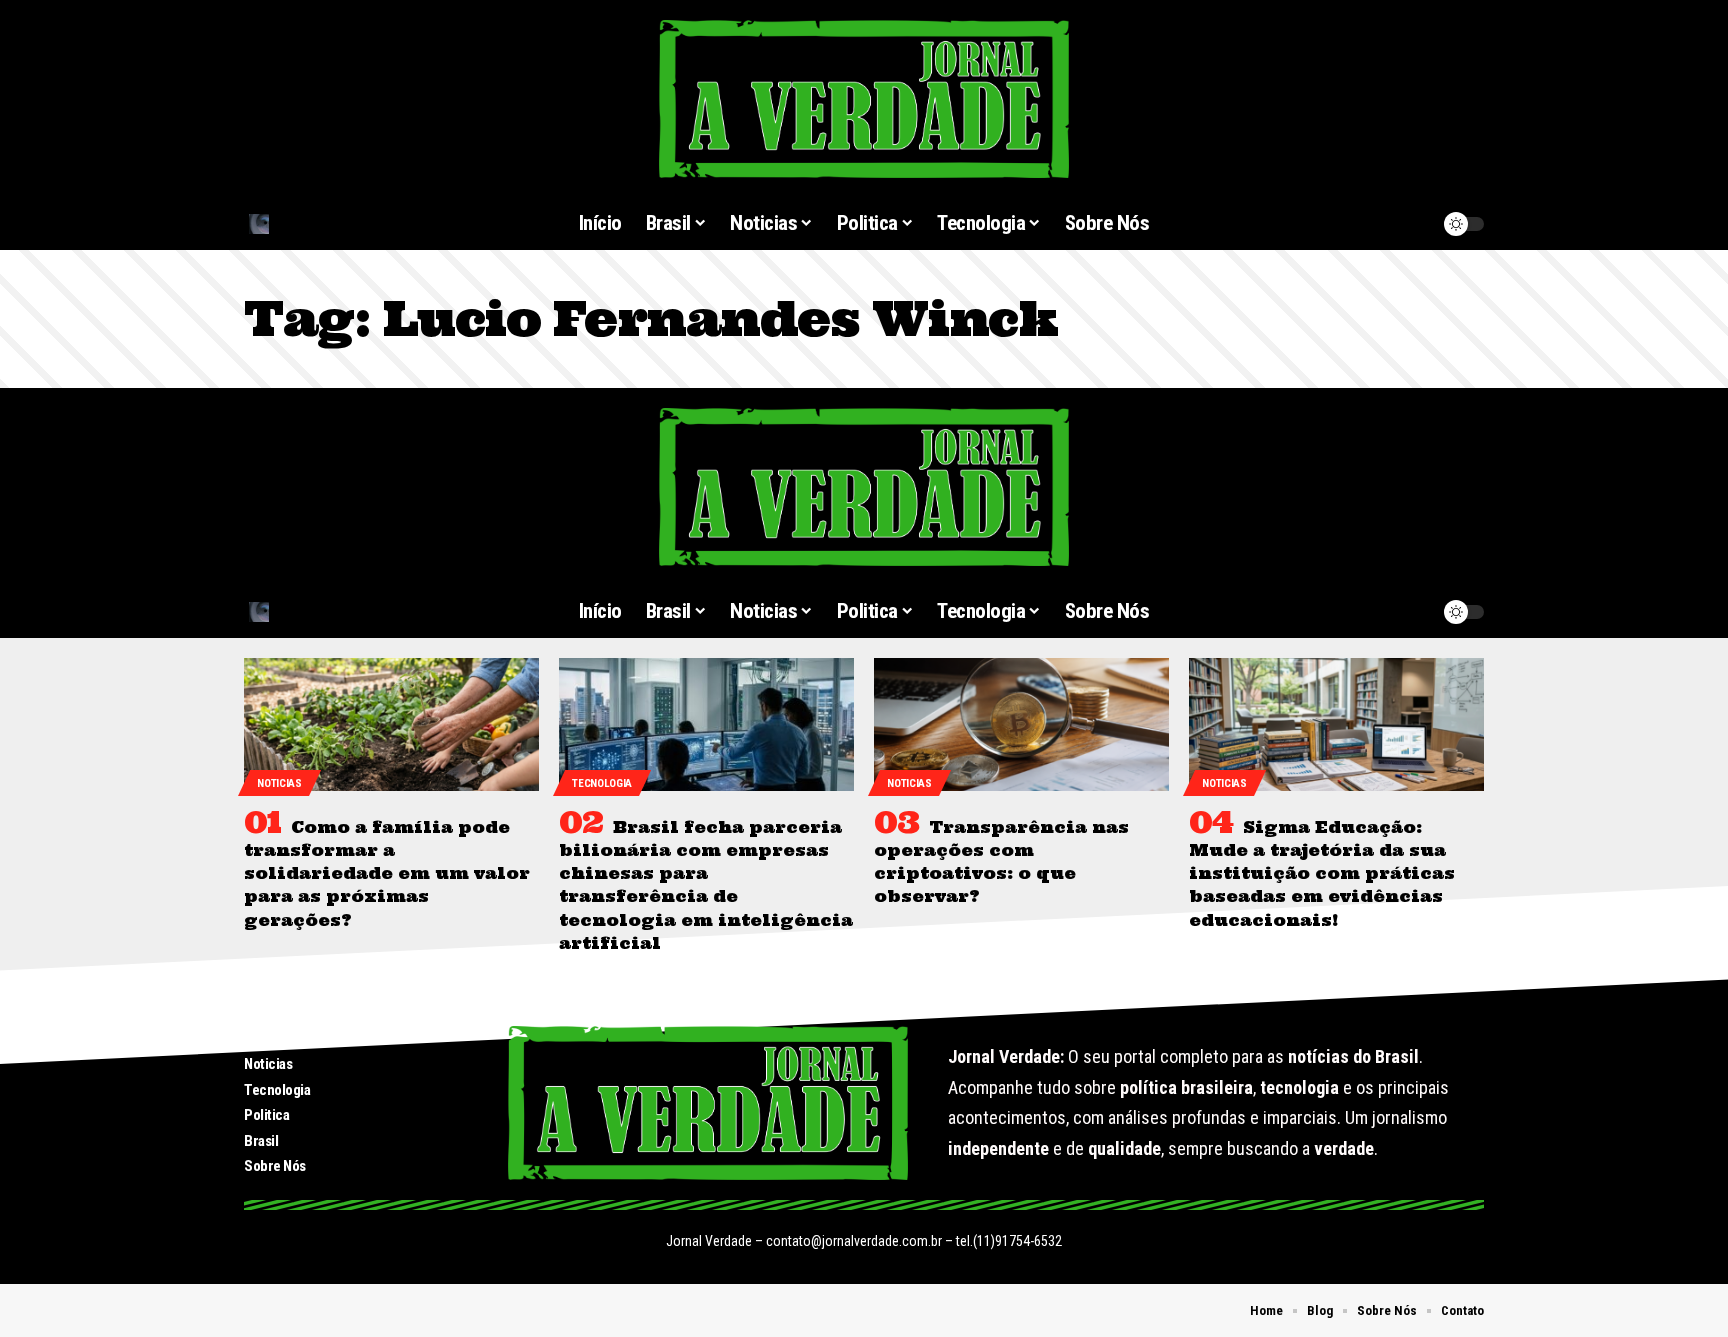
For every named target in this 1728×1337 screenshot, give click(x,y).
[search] (343, 224)
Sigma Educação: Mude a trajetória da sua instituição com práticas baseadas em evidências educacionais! (1322, 873)
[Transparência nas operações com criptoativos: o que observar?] (1021, 724)
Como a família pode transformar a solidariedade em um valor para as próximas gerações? (387, 873)
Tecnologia (602, 783)
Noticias (279, 783)
